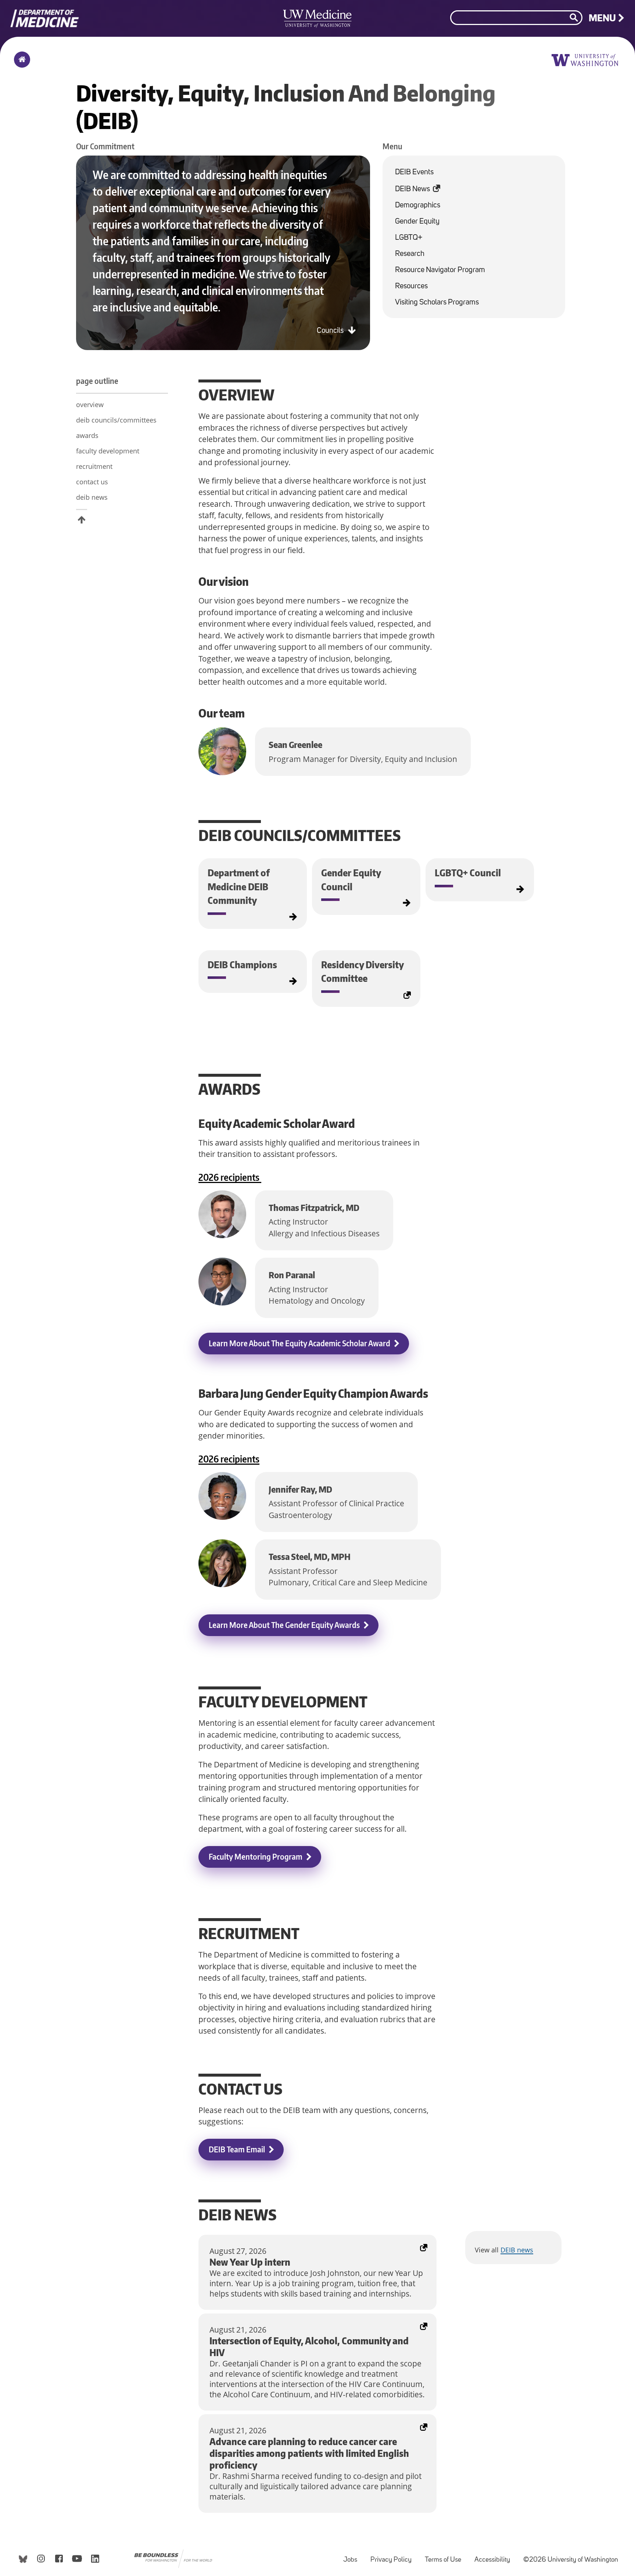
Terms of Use (446, 2556)
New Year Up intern (233, 2240)
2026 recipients (230, 1177)
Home (20, 64)
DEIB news (517, 2250)
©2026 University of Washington (571, 2560)
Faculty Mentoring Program (256, 1857)
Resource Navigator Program (440, 270)
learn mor (367, 980)
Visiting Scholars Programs (437, 302)
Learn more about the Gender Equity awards (284, 1625)
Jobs (353, 2556)
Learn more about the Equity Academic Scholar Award (299, 1343)
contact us (92, 482)
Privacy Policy (394, 2556)
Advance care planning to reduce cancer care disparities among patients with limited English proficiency (313, 2424)
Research (410, 254)
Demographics (418, 205)
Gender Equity (417, 222)
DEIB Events (414, 172)
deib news (92, 497)
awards (87, 435)
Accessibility (495, 2556)
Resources (411, 286)
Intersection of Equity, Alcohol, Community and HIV (290, 2319)
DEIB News (421, 186)
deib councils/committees (116, 420)
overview (90, 405)
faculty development (108, 451)
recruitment (94, 466)
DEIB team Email (237, 2149)
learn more (202, 869)
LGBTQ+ (409, 238)
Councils (331, 331)
